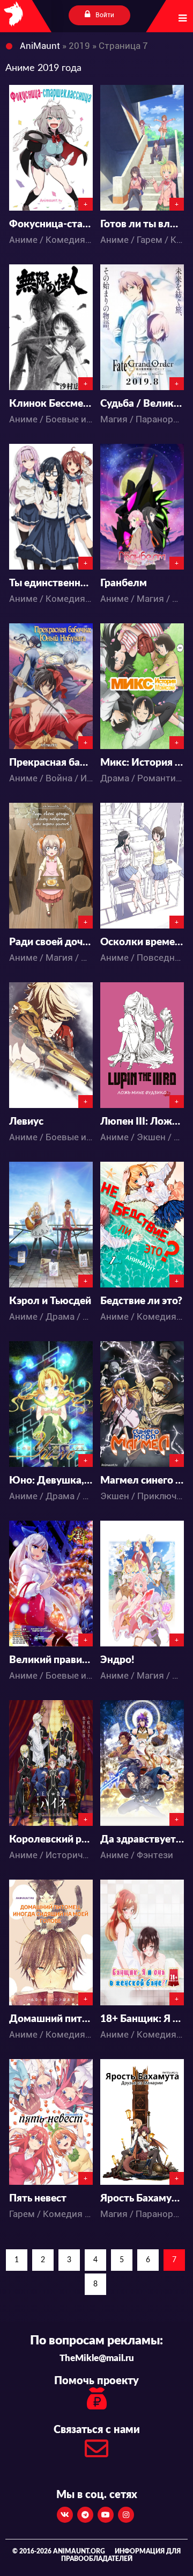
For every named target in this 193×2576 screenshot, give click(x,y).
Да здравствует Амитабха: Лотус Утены (142, 1840)
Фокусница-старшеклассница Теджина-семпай (51, 224)
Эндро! (117, 1660)
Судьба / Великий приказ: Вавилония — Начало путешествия (142, 404)
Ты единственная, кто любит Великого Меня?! (51, 583)
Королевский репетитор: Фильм (51, 1840)
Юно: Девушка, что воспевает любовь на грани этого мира (51, 1481)
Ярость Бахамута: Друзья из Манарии (142, 2199)
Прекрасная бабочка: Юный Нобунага (51, 763)
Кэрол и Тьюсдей (50, 1301)
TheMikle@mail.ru (97, 2358)
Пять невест (38, 2199)
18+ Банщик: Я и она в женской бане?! (142, 2019)
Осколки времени (142, 942)
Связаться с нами (97, 2430)
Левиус (26, 1122)
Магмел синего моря (142, 1481)
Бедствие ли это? (141, 1301)
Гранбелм (124, 583)
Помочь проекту (96, 2381)
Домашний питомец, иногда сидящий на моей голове (51, 2019)
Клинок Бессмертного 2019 (51, 404)
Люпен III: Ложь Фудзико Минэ (142, 1122)
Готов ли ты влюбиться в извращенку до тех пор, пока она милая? (142, 224)
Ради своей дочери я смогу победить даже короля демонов (51, 942)
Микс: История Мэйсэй (142, 763)
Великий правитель (51, 1660)
